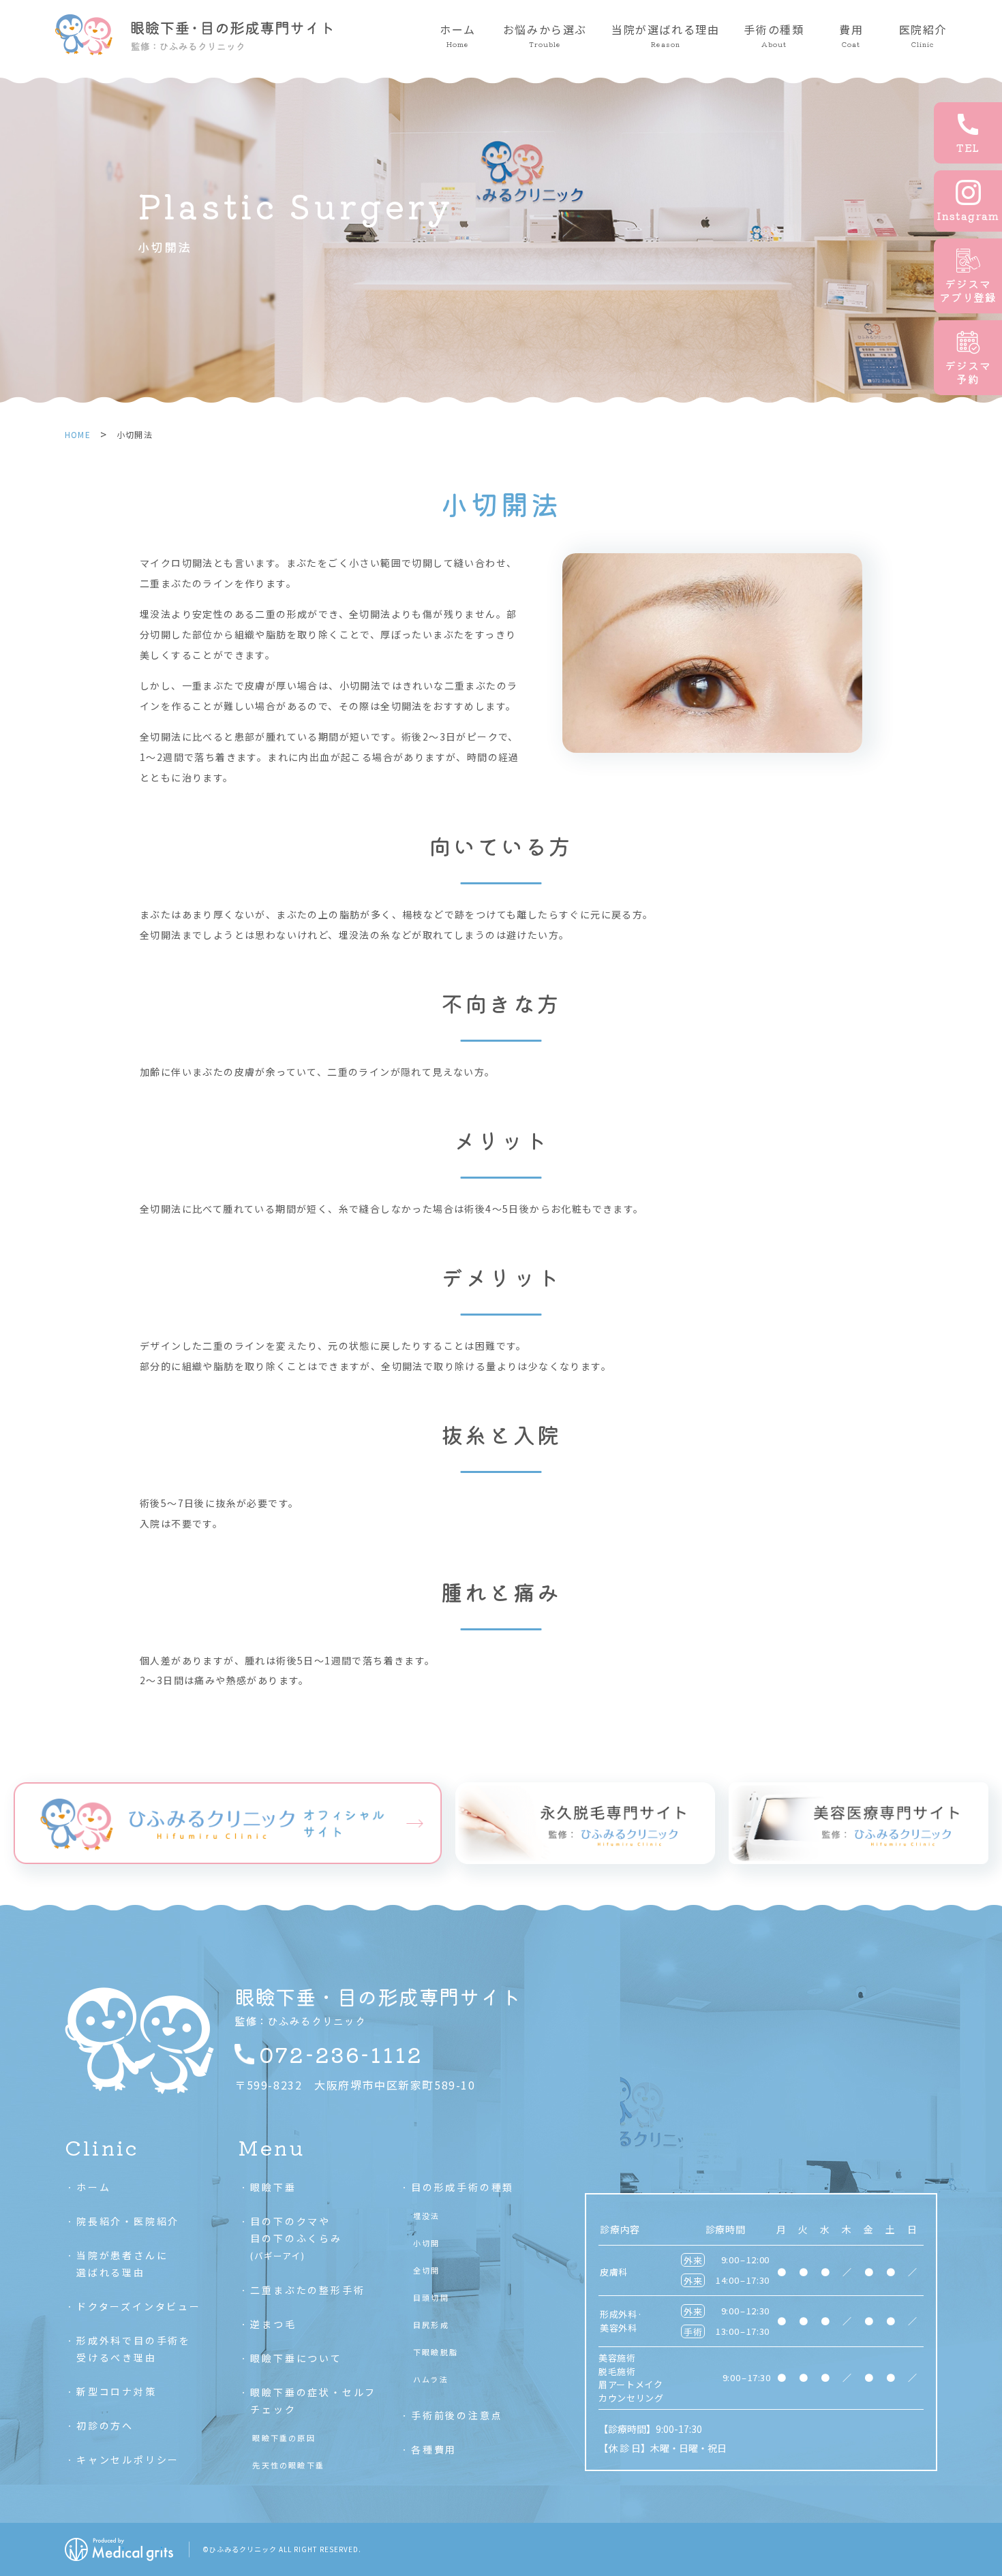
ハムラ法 (431, 2379)
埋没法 (427, 2216)
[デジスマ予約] (968, 358)
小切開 (427, 2243)
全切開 (427, 2270)
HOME (78, 434)
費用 (851, 35)
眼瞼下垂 (273, 2187)
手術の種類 (774, 35)
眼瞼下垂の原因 (284, 2438)
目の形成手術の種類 (462, 2187)
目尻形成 (431, 2325)
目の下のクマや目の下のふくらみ (296, 2238)
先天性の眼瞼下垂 (288, 2465)
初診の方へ (105, 2425)
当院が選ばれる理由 (665, 35)
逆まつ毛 (273, 2324)
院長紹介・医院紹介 (128, 2221)
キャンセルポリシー (128, 2459)
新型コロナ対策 (117, 2391)
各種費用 (434, 2449)
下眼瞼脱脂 (436, 2352)
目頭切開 (431, 2297)
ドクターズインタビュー (139, 2306)
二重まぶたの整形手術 (307, 2290)
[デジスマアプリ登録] (968, 276)
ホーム (458, 35)
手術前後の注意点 (457, 2415)
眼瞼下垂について (296, 2358)
